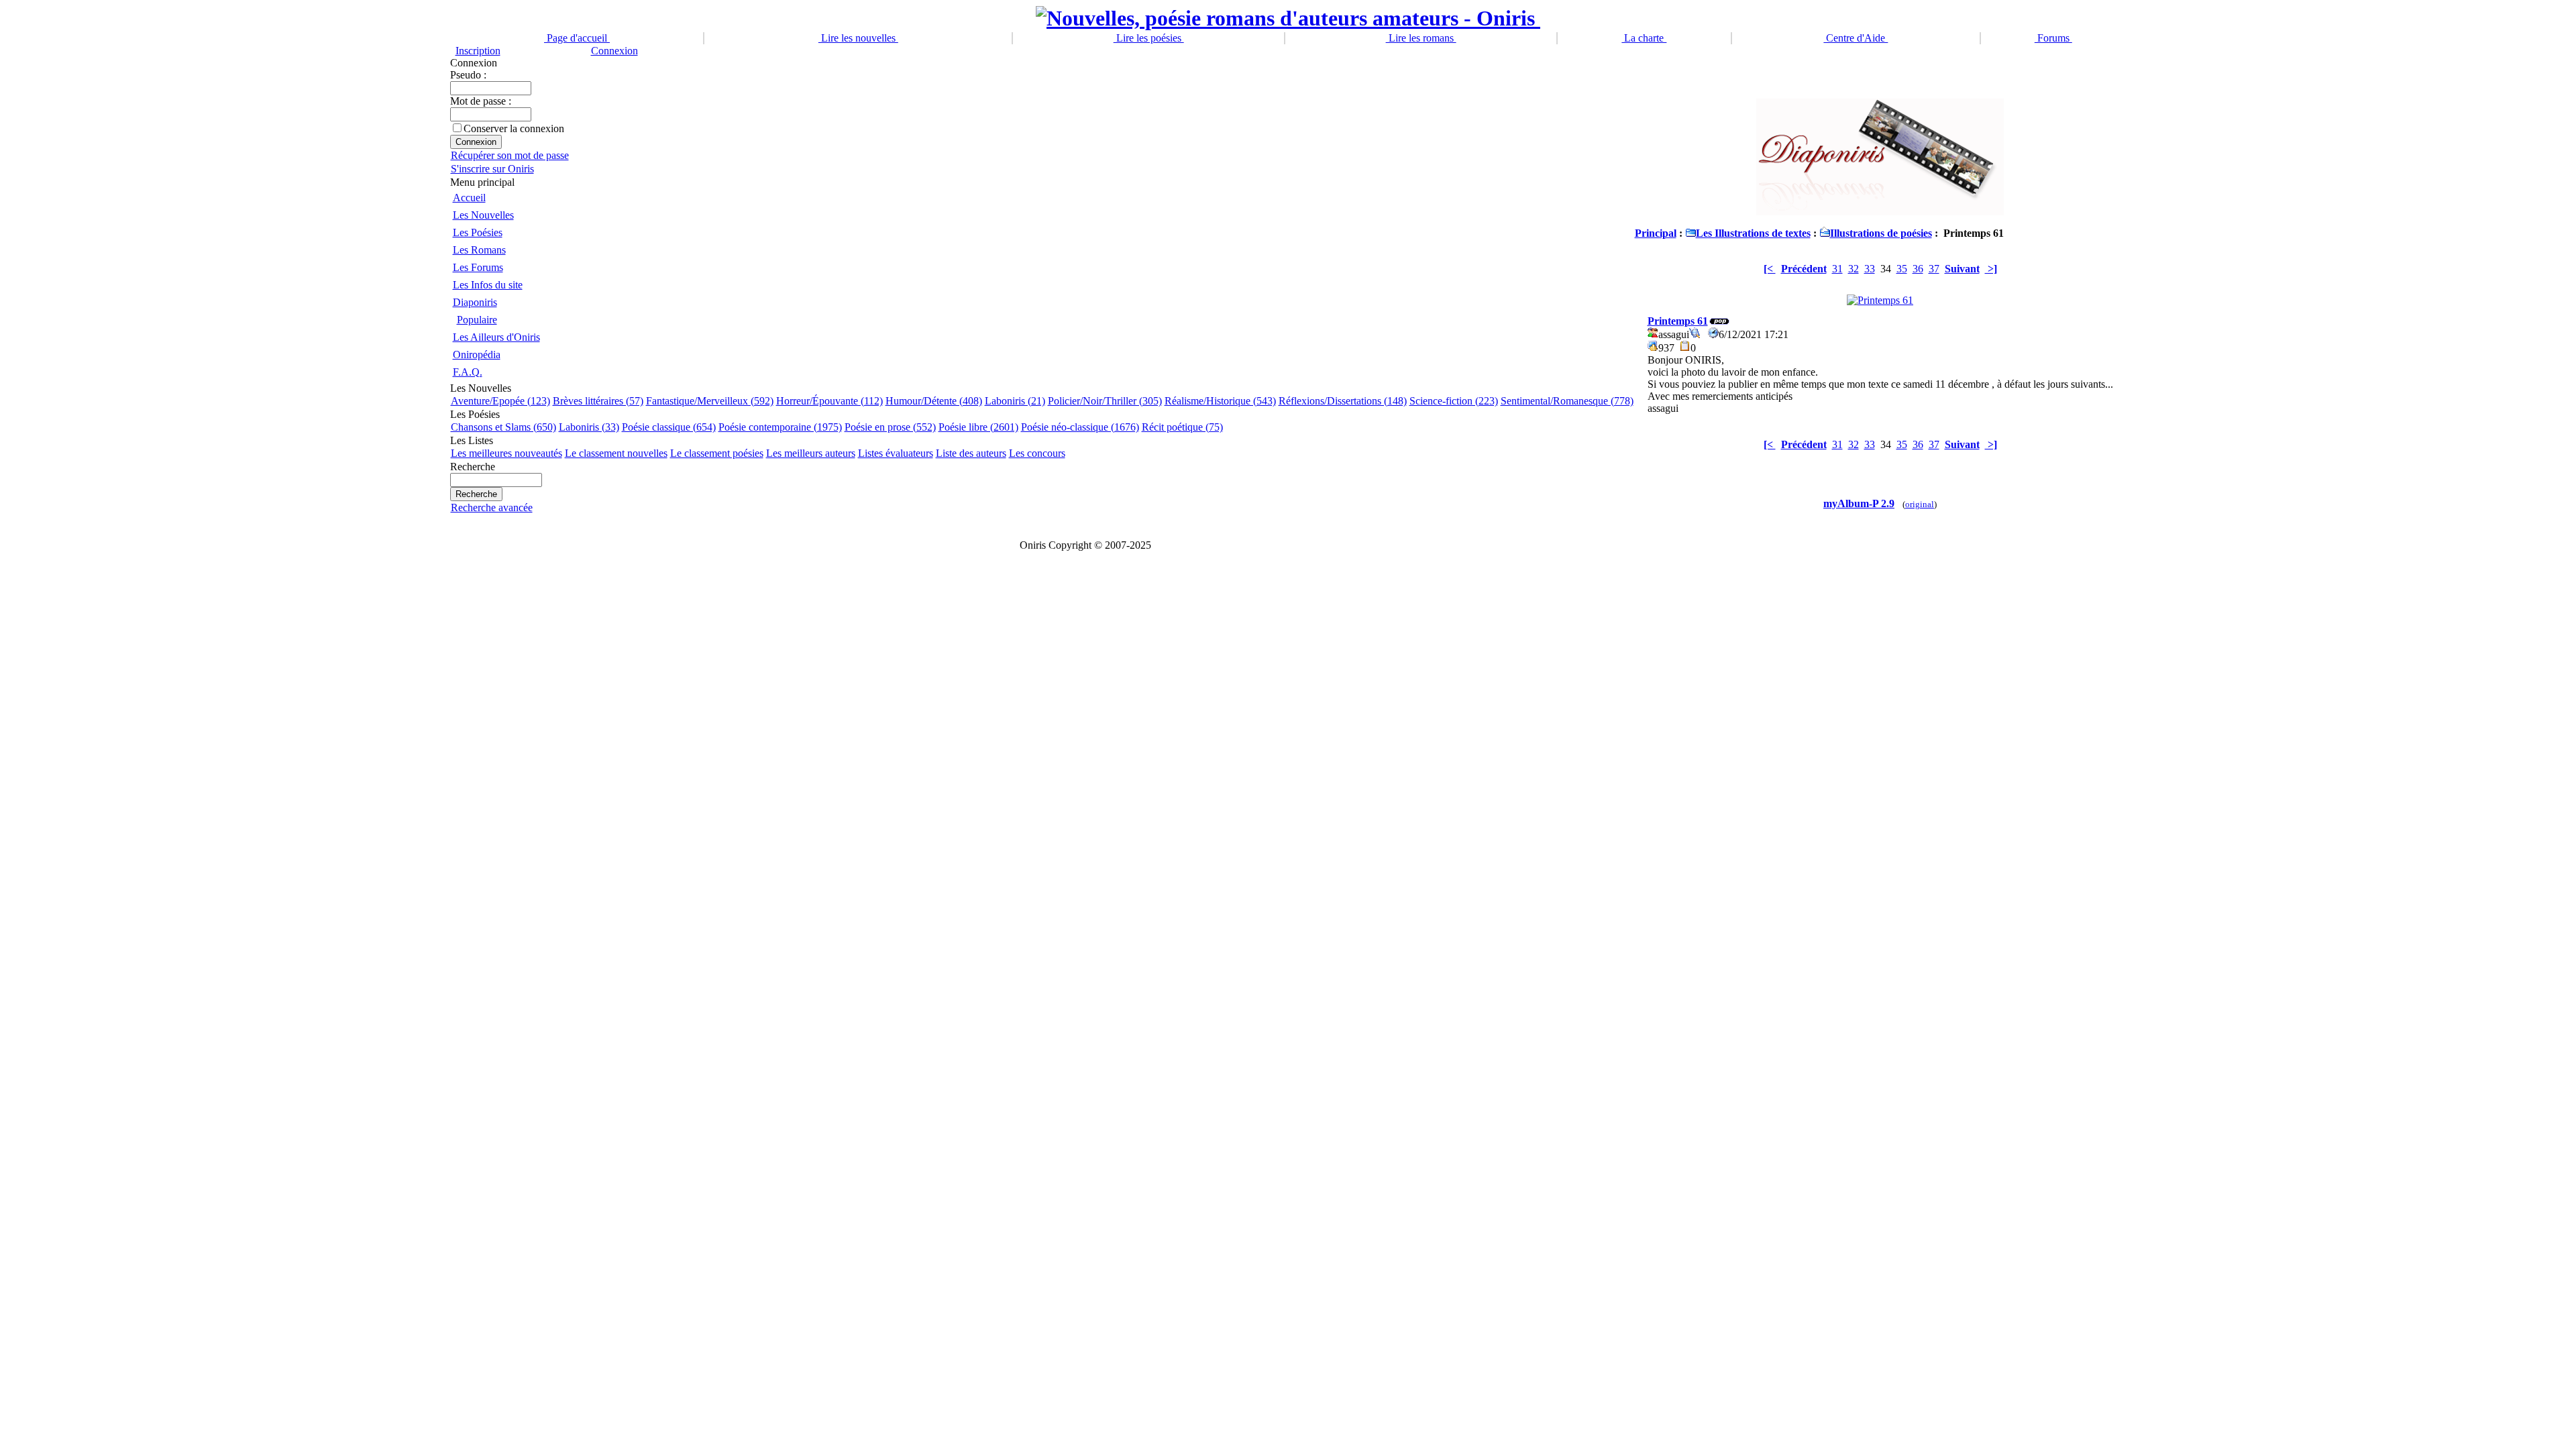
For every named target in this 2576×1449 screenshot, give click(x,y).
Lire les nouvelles (858, 38)
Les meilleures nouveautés (506, 453)
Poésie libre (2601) (978, 427)
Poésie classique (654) (669, 427)
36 (1918, 269)
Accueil (469, 198)
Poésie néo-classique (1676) (1080, 427)
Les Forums (478, 267)
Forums (2053, 38)
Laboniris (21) (1015, 401)
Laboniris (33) (589, 427)
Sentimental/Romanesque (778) (1567, 401)
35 (1902, 269)
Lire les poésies (1149, 38)
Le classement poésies (717, 453)
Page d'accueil (577, 38)
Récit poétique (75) (1182, 427)
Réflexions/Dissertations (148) (1343, 401)
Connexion (614, 51)
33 (1870, 269)
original (1920, 504)
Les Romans (479, 250)
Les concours (1037, 453)
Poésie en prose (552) (890, 427)
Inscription (478, 51)
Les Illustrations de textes (1753, 233)
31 (1837, 269)
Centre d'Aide (1856, 38)
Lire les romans (1421, 38)
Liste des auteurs (971, 453)
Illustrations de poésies (1881, 233)
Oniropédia (477, 355)
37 (1934, 269)
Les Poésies (478, 232)
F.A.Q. (468, 372)
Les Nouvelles (483, 215)
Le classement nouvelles (616, 453)
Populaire (477, 320)
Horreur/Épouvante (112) (829, 401)
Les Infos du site (488, 285)
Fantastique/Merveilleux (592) (710, 401)
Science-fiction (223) (1454, 401)
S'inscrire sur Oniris (492, 169)
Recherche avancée (492, 507)
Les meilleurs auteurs (811, 453)
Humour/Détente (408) (934, 401)
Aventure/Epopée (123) (500, 401)
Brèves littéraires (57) (598, 401)
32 (1854, 269)
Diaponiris (475, 302)
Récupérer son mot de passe (510, 155)
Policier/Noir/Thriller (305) (1105, 401)
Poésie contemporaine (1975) (780, 427)
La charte (1644, 38)
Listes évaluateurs (896, 453)
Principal (1656, 233)
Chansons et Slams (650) (503, 427)
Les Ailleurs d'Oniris (496, 337)
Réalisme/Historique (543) (1220, 401)
